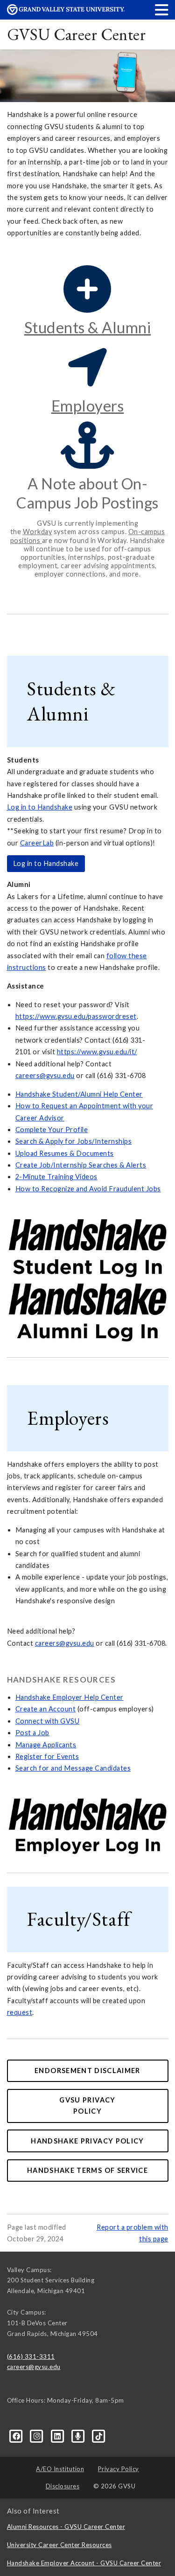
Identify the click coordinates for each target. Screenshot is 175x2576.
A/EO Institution (60, 2469)
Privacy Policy (119, 2469)
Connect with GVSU (48, 1721)
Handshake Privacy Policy (87, 2141)
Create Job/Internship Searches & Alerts (81, 1165)
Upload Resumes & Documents (65, 1153)
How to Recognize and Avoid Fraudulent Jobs (88, 1189)
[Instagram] (38, 2435)
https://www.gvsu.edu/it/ (97, 1052)
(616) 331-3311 (31, 2356)
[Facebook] (17, 2435)
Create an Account (46, 1709)
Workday (38, 532)
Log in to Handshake (40, 807)
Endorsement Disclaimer (87, 2071)
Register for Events (47, 1756)
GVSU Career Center (77, 34)
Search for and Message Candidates (73, 1768)
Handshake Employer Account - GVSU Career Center (84, 2563)
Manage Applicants (46, 1745)
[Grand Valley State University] (66, 12)
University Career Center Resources (59, 2545)
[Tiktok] (99, 2435)
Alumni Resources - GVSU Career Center (66, 2527)
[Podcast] (79, 2435)
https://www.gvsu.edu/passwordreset (76, 1016)
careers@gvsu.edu (45, 1075)
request (20, 2012)
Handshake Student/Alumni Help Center (79, 1094)
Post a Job (32, 1733)
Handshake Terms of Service (87, 2170)
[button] (162, 10)
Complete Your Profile (52, 1130)
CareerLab (37, 843)
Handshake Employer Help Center (70, 1697)
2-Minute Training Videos (56, 1177)
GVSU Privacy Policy (87, 2105)
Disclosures (63, 2486)
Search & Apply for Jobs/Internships (74, 1141)
